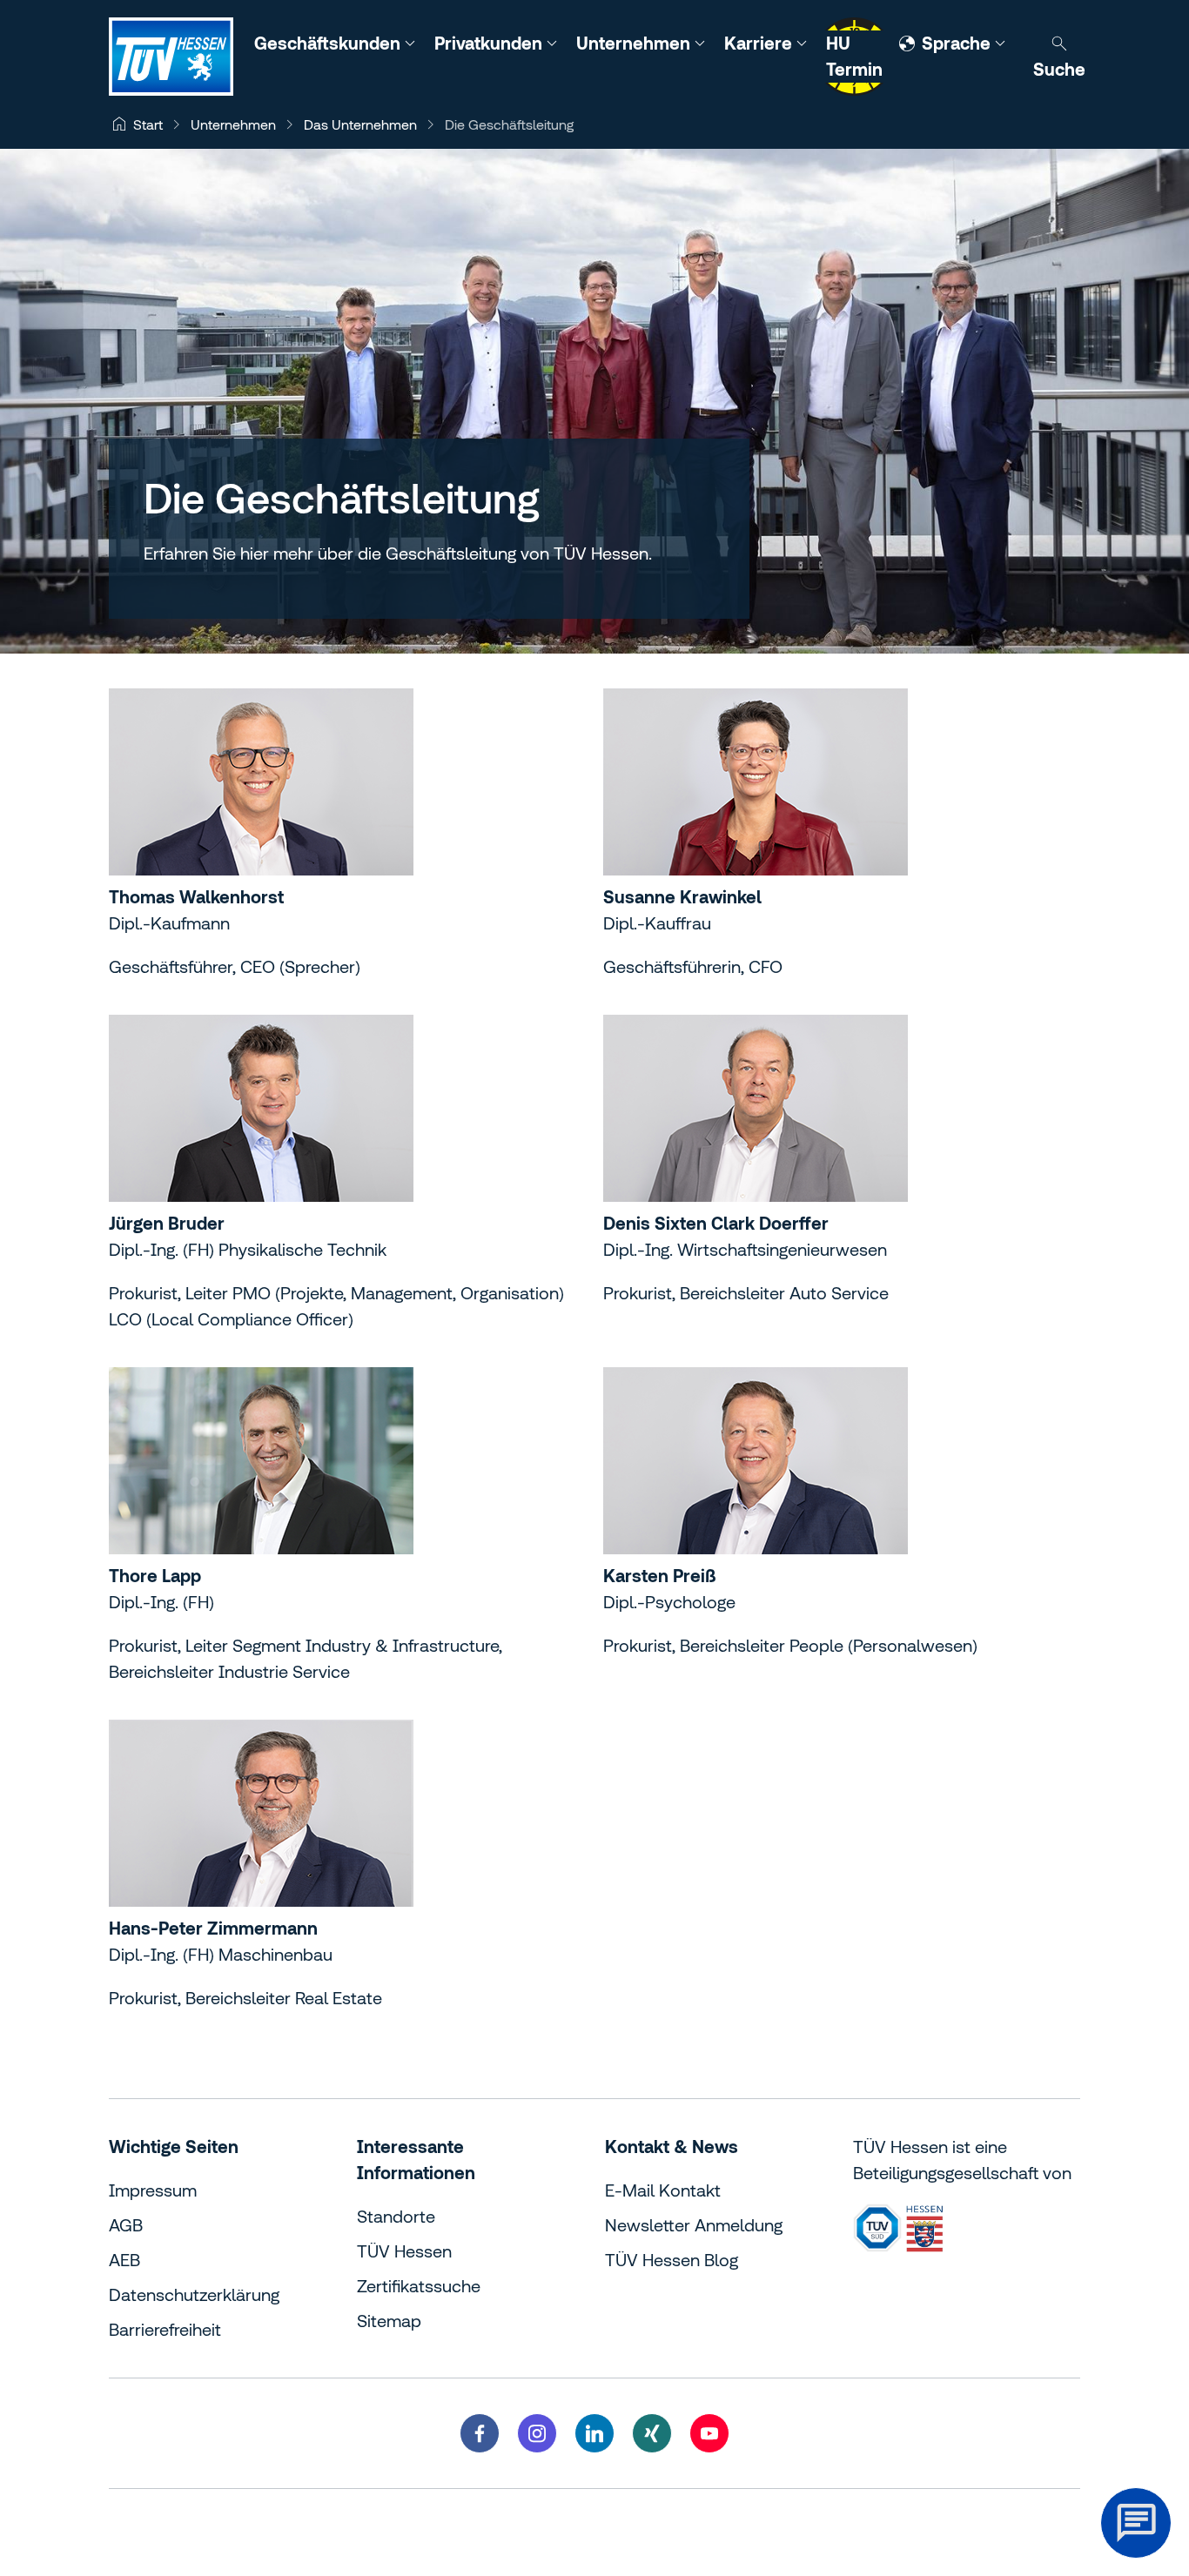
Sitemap (389, 2321)
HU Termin (854, 56)
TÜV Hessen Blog (672, 2260)
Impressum (153, 2190)
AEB (124, 2260)
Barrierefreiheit (165, 2329)
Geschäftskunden (329, 43)
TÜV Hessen (404, 2251)
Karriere (760, 43)
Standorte (396, 2216)
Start (148, 124)
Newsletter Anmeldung (694, 2225)
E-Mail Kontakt (663, 2190)
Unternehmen (635, 43)
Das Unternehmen (360, 124)
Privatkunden (490, 43)
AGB (126, 2225)
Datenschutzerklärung (194, 2294)
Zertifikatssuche (419, 2286)
